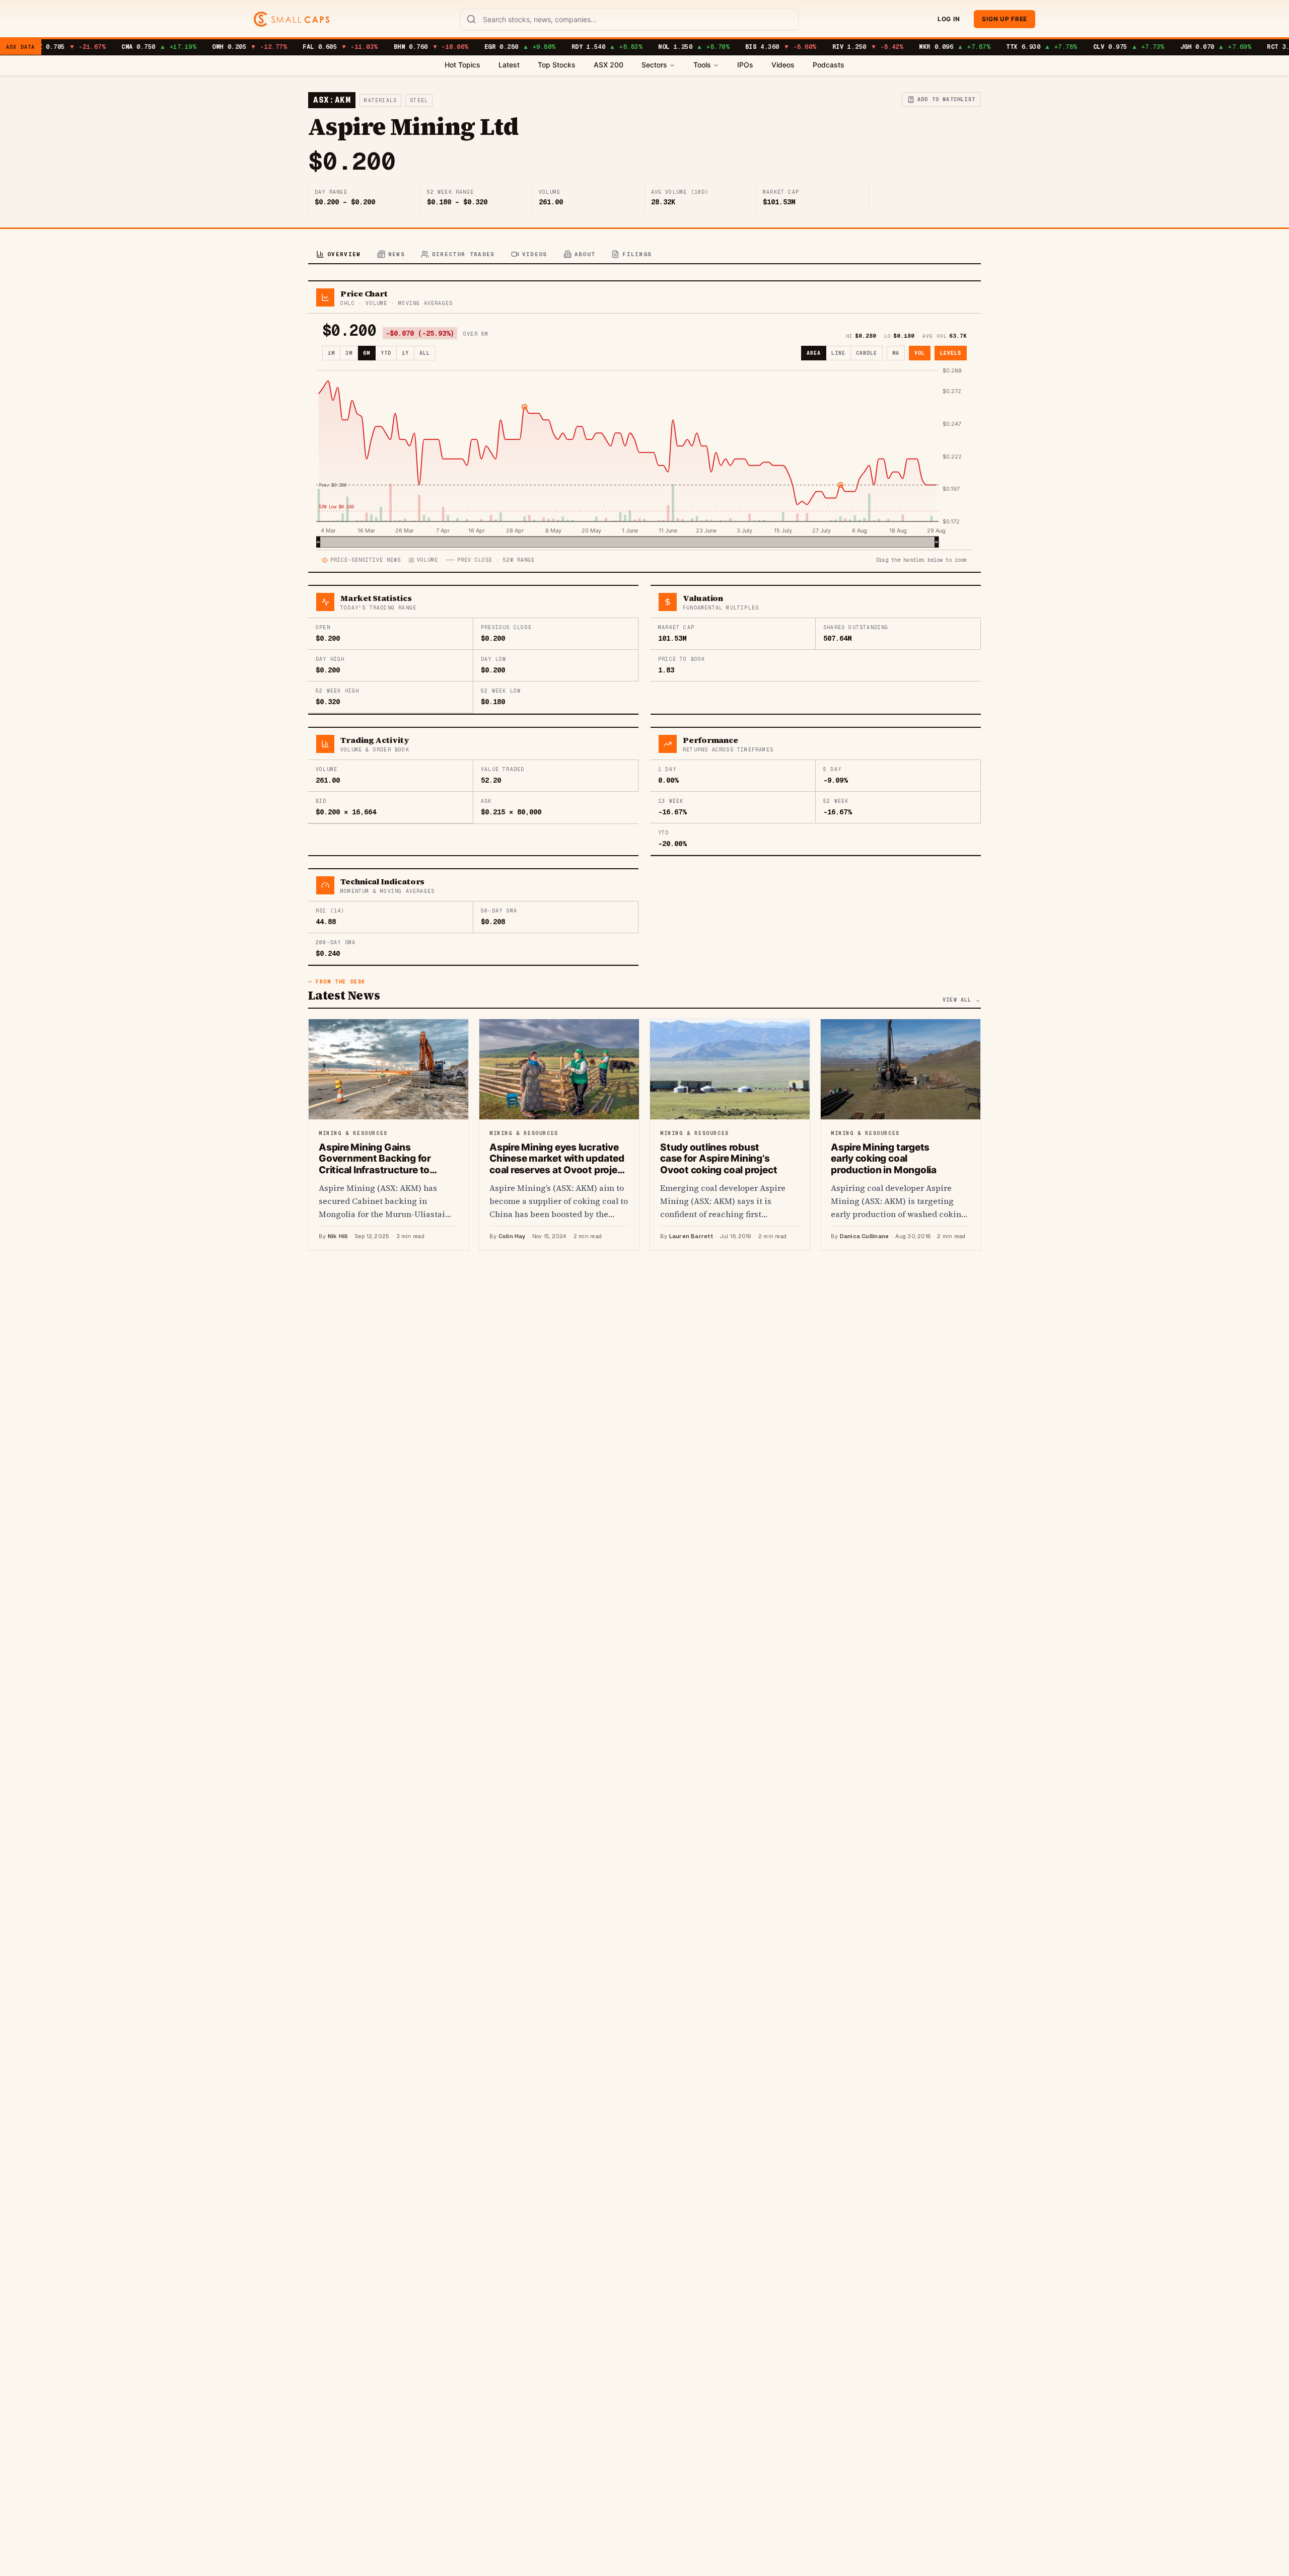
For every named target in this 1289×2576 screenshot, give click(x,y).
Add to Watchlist (946, 99)
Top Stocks (557, 65)
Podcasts (829, 65)
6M (367, 353)
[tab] (339, 255)
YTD (386, 353)
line (838, 353)
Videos (783, 65)
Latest (509, 65)
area (814, 353)
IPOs (745, 65)
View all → (962, 1000)
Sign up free (1005, 19)
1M (331, 353)
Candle (867, 353)
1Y (405, 353)
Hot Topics (462, 65)
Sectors (654, 65)
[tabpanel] (644, 766)
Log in (949, 19)
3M (349, 353)
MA (896, 353)
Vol (920, 353)
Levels (951, 353)
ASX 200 (608, 65)
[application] (644, 457)
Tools (702, 65)
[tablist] (644, 255)
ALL (425, 353)
